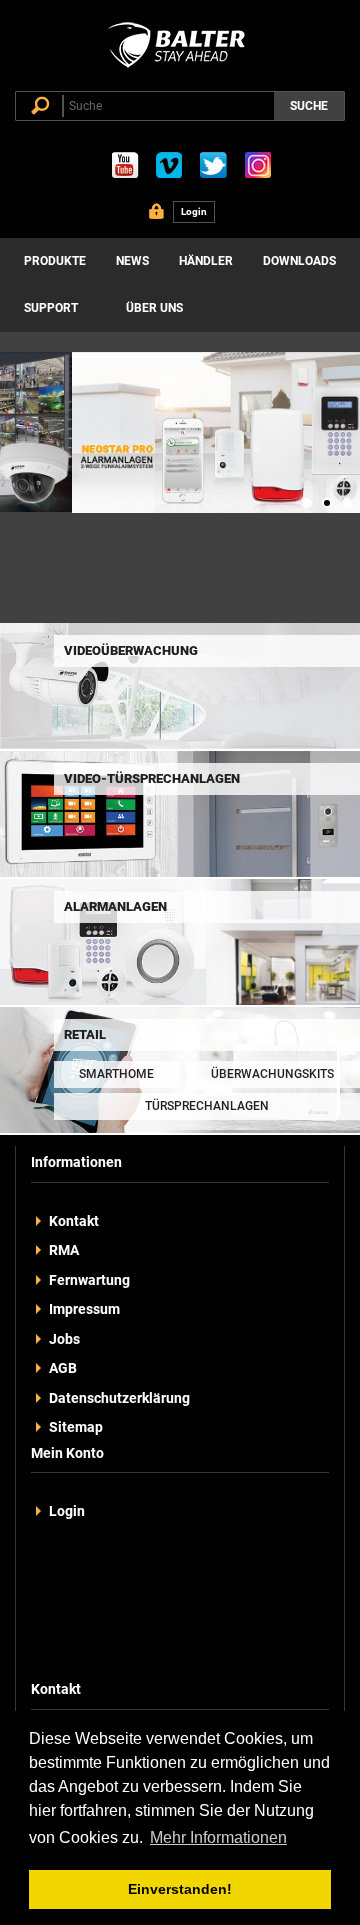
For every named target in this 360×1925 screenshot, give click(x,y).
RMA (64, 1250)
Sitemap (76, 1427)
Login (67, 1511)
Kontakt (74, 1221)
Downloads (299, 261)
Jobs (64, 1339)
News (132, 261)
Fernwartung (89, 1280)
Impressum (84, 1309)
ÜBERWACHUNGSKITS (272, 1074)
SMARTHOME (116, 1074)
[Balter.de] (180, 68)
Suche (309, 106)
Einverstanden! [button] (180, 1889)
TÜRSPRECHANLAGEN (207, 1106)
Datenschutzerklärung (119, 1398)
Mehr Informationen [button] (218, 1837)
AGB (63, 1368)
